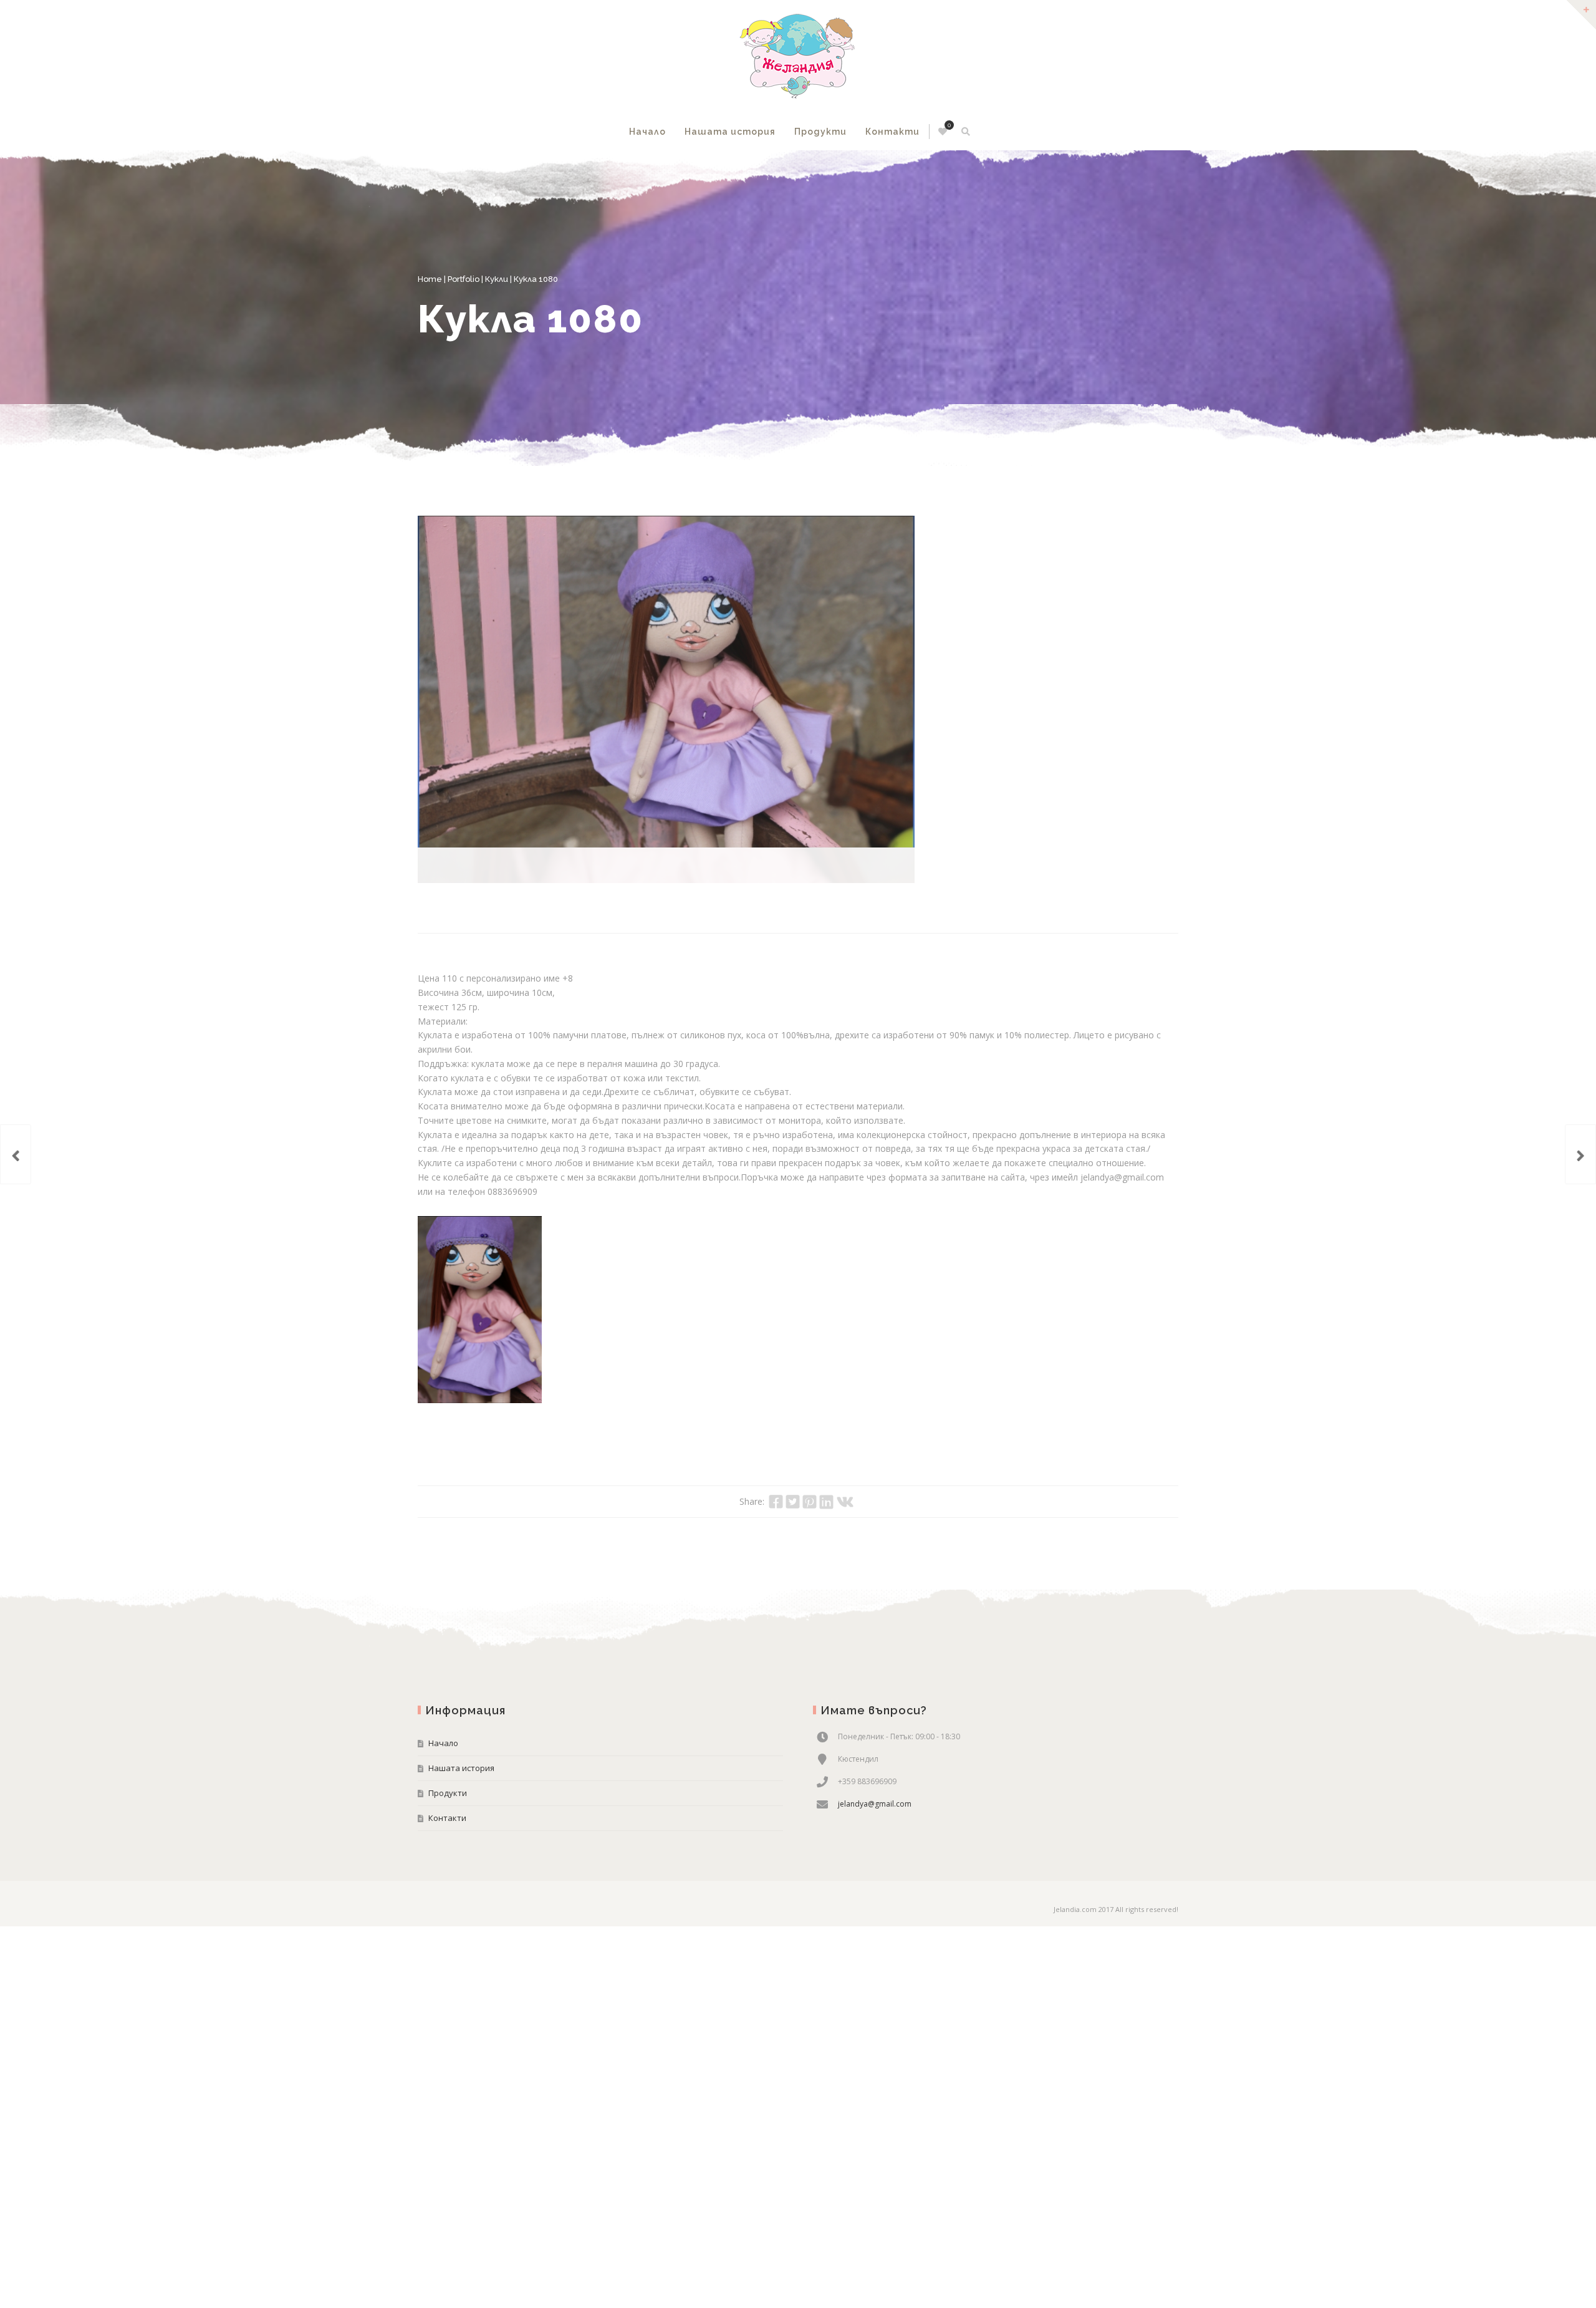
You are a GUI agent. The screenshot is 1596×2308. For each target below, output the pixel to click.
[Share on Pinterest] (810, 1466)
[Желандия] (798, 56)
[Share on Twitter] (793, 1466)
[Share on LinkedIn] (826, 1466)
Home (430, 279)
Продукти (820, 132)
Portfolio (464, 279)
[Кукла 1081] (1580, 1154)
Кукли (497, 279)
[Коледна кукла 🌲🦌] (16, 1154)
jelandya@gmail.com (875, 1768)
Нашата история (730, 132)
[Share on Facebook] (776, 1466)
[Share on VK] (845, 1466)
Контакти (892, 132)
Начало (647, 132)
